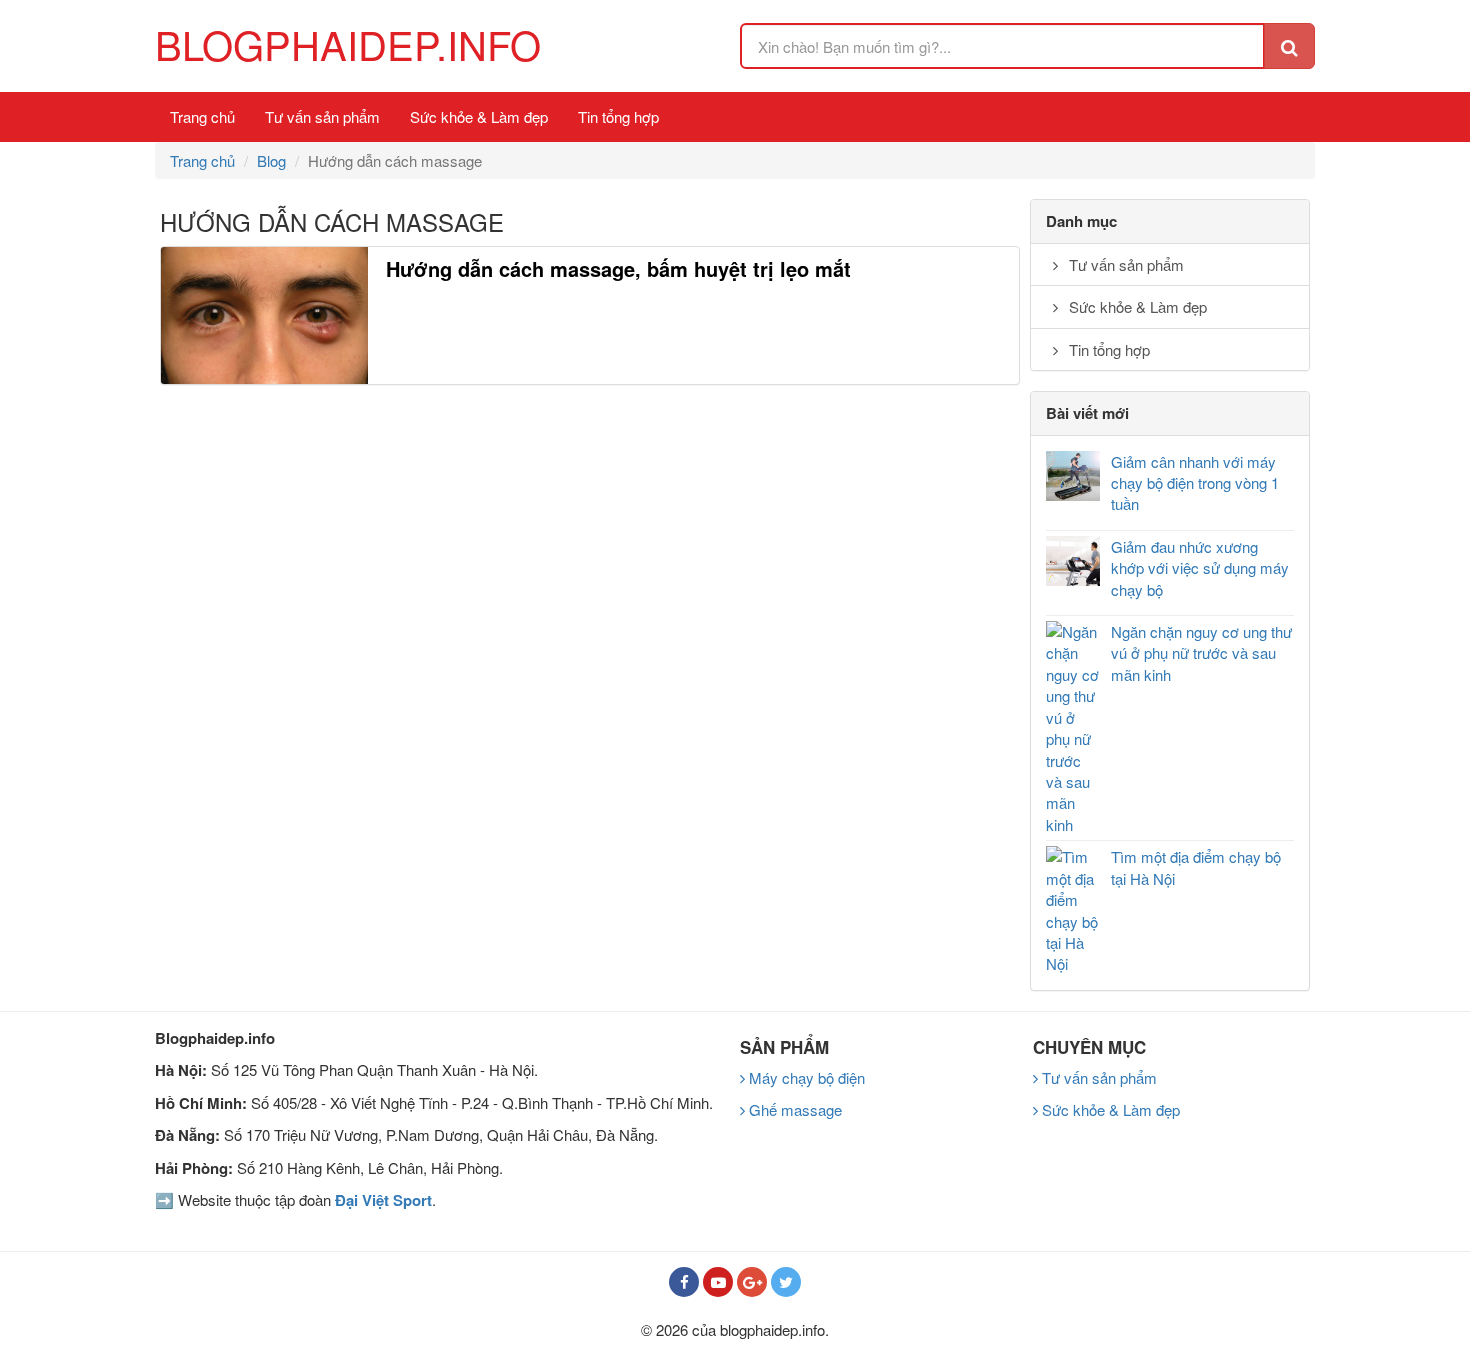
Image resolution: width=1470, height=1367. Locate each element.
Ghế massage (793, 1109)
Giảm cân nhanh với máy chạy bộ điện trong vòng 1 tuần (1195, 483)
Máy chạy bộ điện (805, 1077)
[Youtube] (718, 1282)
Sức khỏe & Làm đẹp (479, 116)
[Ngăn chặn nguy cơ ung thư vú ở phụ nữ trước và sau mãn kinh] (1073, 728)
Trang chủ (202, 116)
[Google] (752, 1282)
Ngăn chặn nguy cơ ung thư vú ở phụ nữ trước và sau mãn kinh (1201, 653)
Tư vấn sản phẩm (322, 116)
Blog (271, 160)
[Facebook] (684, 1282)
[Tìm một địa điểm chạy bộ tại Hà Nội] (1073, 910)
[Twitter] (786, 1282)
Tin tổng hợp (618, 116)
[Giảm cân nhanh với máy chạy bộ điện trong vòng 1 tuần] (1073, 476)
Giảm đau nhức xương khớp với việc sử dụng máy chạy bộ (1200, 568)
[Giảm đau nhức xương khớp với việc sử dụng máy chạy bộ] (1073, 561)
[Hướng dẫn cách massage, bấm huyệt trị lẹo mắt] (264, 316)
